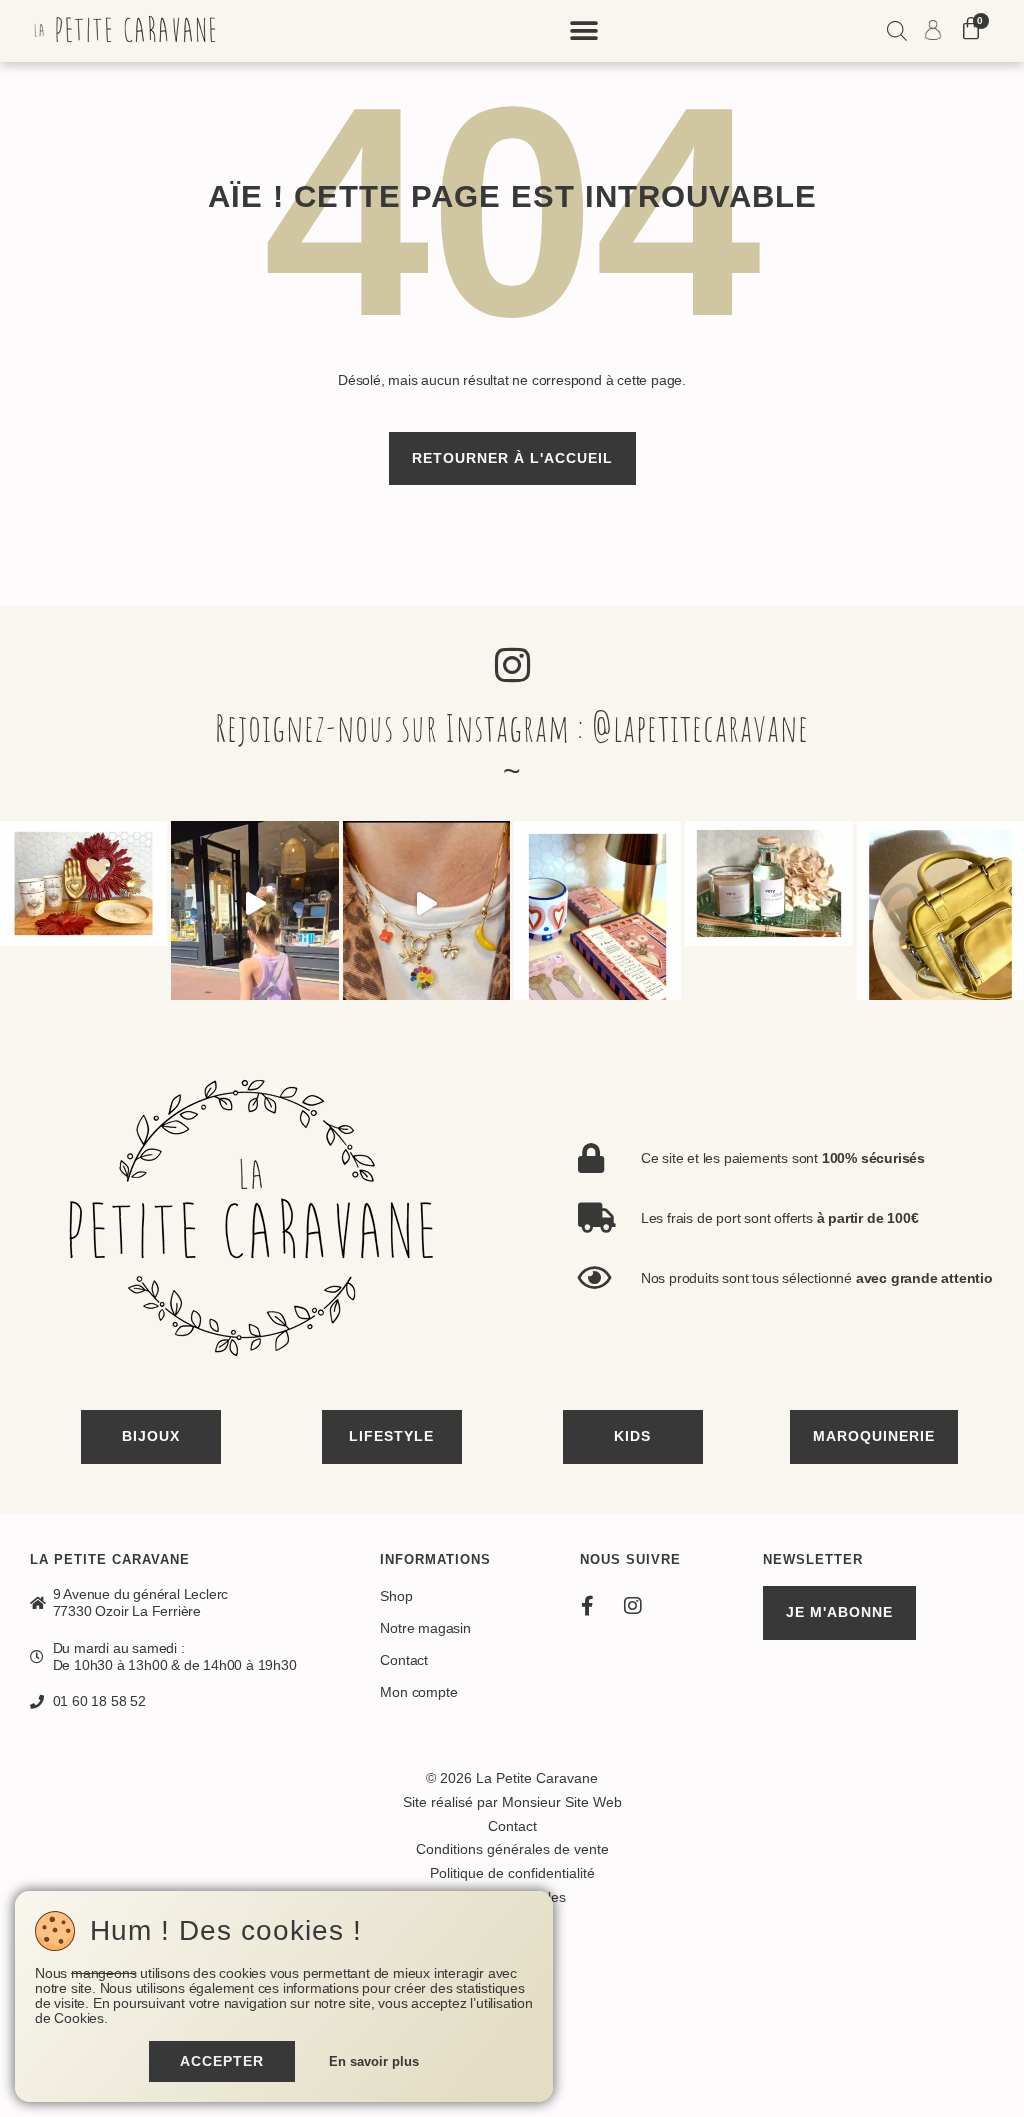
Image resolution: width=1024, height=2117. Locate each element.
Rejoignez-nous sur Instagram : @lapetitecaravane (512, 727)
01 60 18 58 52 (99, 1701)
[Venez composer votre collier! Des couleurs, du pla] (426, 904)
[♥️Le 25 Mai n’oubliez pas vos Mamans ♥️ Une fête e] (254, 904)
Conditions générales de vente (512, 1849)
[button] (584, 31)
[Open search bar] (897, 33)
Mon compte (418, 1692)
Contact (404, 1660)
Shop (396, 1596)
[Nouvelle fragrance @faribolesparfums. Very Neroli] (768, 904)
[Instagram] (633, 1606)
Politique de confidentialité (512, 1873)
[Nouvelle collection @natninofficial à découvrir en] (940, 904)
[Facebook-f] (588, 1606)
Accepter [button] (222, 2061)
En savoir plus (374, 2062)
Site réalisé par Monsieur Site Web (512, 1802)
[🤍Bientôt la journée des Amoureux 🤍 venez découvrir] (597, 904)
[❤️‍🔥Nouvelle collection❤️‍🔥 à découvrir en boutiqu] (83, 904)
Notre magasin (425, 1628)
